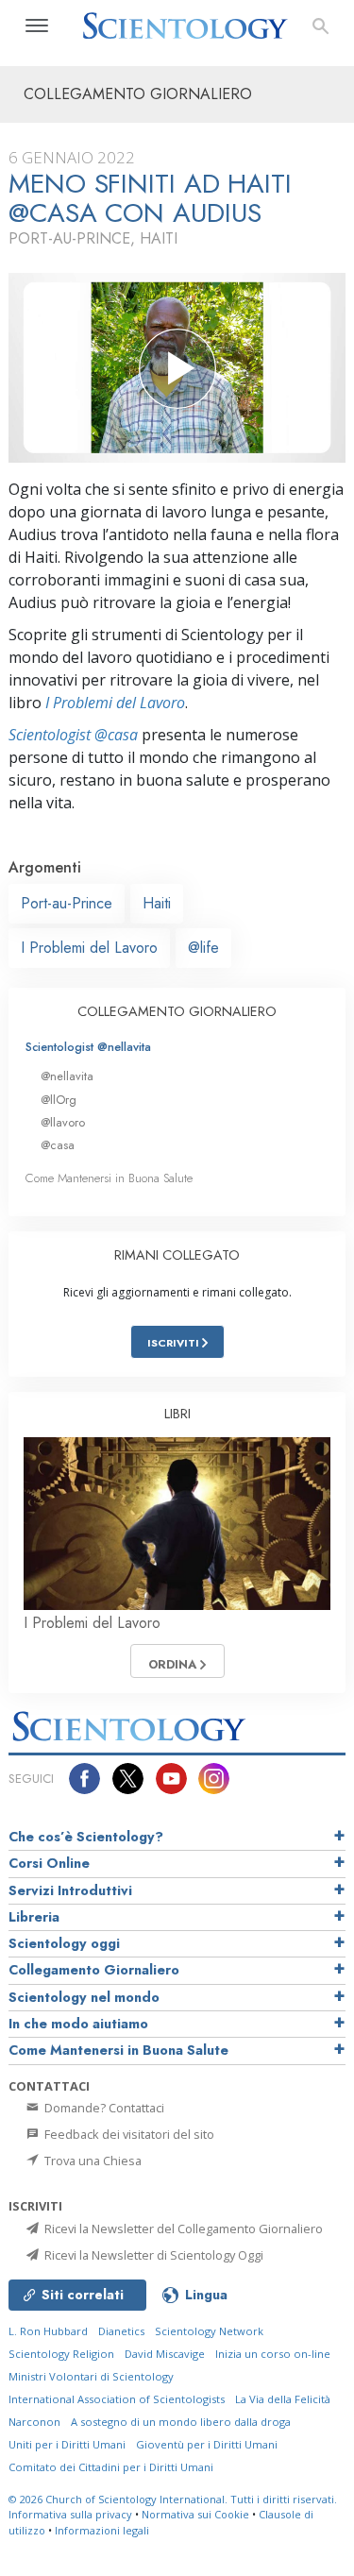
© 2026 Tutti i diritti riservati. (173, 2499)
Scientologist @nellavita (88, 1047)
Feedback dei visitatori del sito (128, 2134)
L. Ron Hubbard (48, 2331)
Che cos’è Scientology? (86, 1837)
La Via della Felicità (283, 2399)
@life (203, 948)
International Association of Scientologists (117, 2399)
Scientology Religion (61, 2354)
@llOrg (59, 1100)
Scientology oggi (64, 1943)
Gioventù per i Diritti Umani (207, 2444)
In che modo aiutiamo (78, 2024)
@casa (58, 1145)
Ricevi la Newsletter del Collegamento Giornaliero (182, 2229)
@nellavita (67, 1076)
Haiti (157, 903)
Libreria (34, 1917)
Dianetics (121, 2331)
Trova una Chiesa (92, 2161)
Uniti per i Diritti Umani (67, 2444)
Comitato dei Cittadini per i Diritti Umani (111, 2467)
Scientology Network (209, 2331)
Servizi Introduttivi (70, 1890)
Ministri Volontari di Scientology (91, 2376)
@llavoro (63, 1122)
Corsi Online (49, 1863)
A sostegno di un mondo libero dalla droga (181, 2422)
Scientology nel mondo (84, 1997)
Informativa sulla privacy (70, 2514)
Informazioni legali (102, 2530)
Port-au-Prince (67, 903)
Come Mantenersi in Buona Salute (109, 1178)
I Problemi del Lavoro (115, 703)
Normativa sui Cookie (195, 2514)
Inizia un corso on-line (273, 2354)
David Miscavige (165, 2354)
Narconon (34, 2422)
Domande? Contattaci (103, 2108)
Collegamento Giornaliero (94, 1970)
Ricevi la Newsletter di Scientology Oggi (152, 2255)
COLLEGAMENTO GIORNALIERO (177, 1011)
